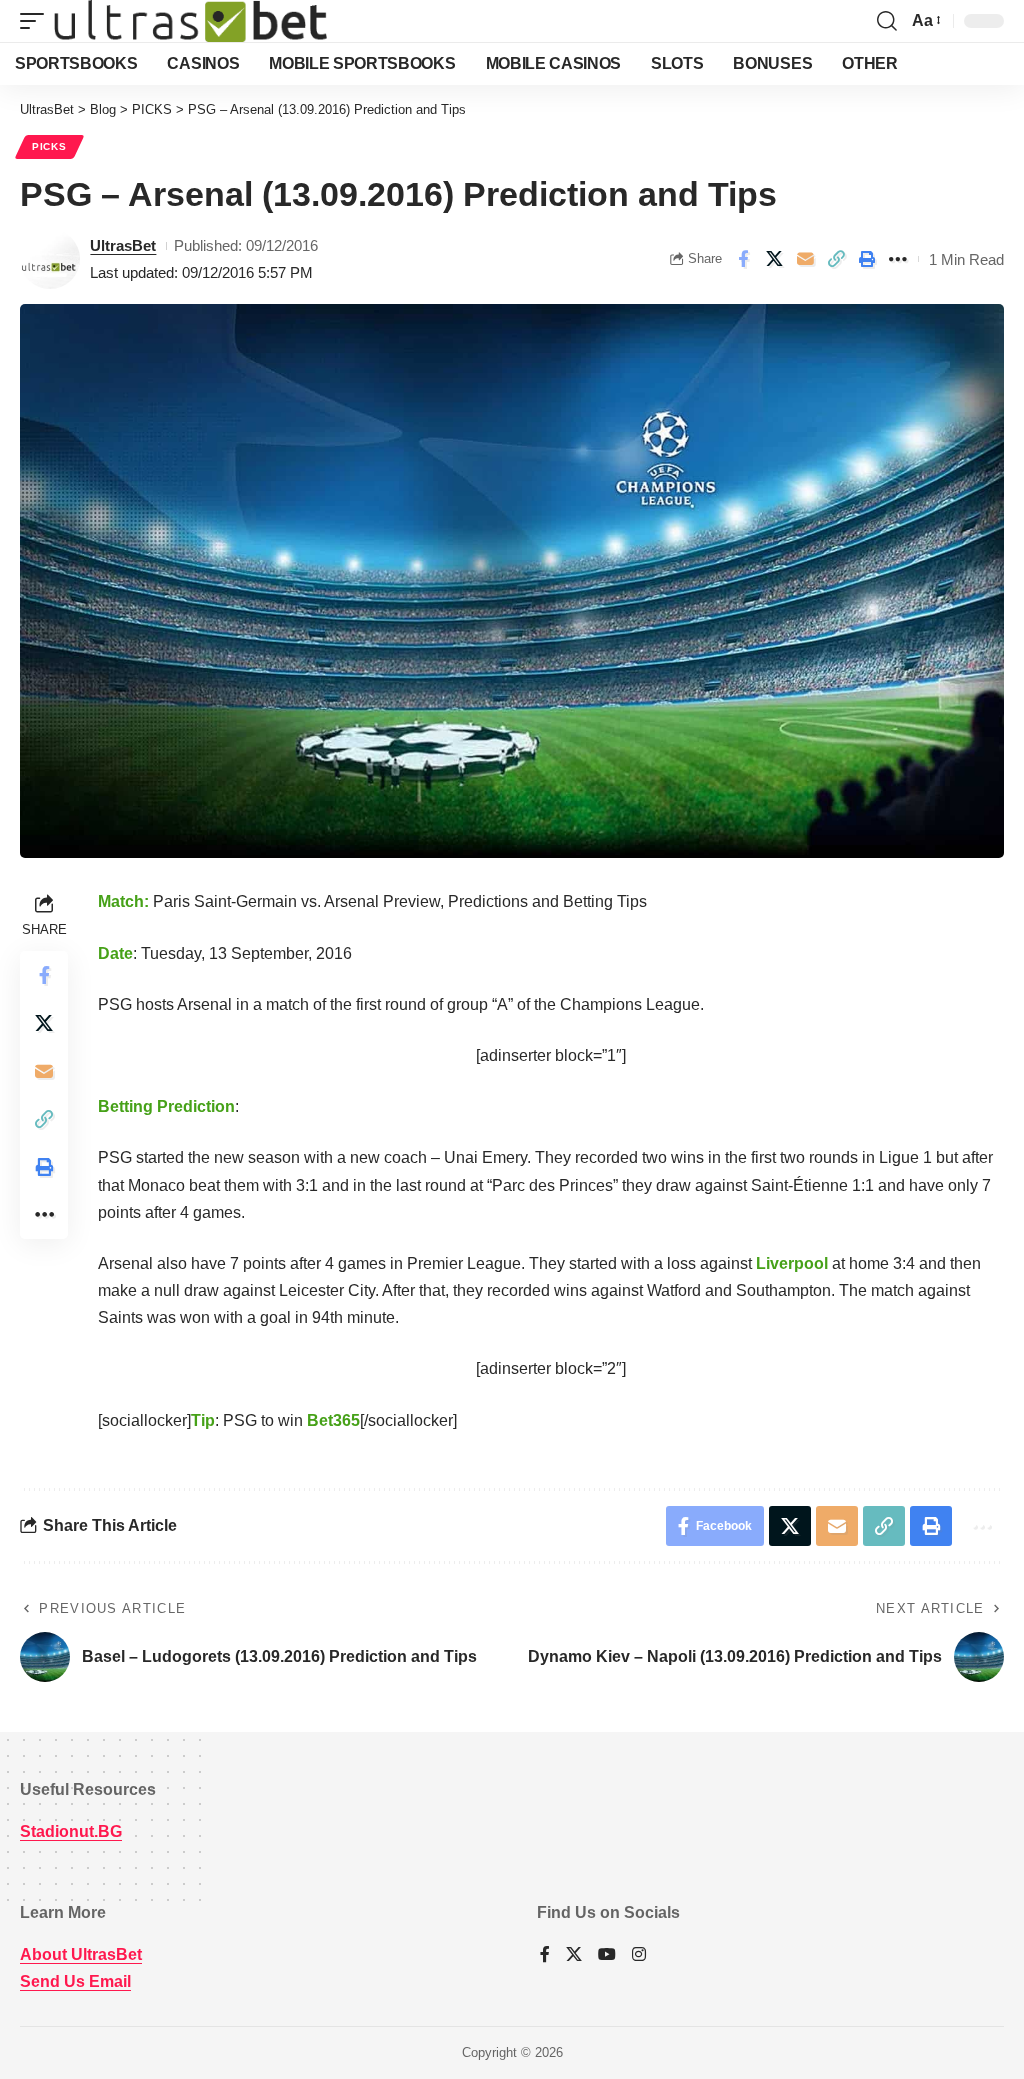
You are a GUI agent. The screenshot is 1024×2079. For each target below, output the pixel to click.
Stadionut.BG (71, 1831)
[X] (574, 1955)
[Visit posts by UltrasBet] (50, 259)
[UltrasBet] (190, 21)
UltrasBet (123, 245)
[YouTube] (607, 1955)
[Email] (805, 259)
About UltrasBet (81, 1954)
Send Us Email (75, 1981)
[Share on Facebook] (743, 259)
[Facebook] (545, 1955)
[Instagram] (639, 1955)
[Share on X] (774, 259)
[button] (37, 21)
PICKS (49, 146)
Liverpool (792, 1263)
